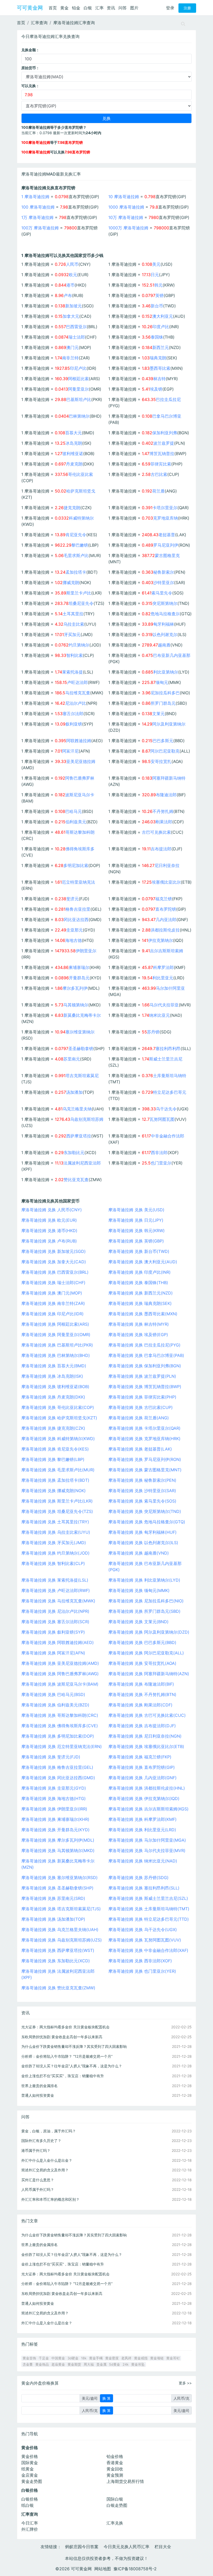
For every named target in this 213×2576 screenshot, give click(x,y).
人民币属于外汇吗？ (38, 2189)
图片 (134, 8)
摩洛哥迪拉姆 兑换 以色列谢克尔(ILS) (143, 1543)
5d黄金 (115, 2364)
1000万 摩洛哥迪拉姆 (128, 228)
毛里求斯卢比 (76, 555)
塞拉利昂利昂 (168, 1048)
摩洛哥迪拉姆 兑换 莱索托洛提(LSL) (55, 1580)
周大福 (89, 2364)
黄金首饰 (29, 2358)
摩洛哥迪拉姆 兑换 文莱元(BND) (138, 1622)
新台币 (157, 306)
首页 (53, 8)
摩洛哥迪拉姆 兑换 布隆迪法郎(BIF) (141, 1684)
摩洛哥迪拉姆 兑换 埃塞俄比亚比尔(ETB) (146, 1746)
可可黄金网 (30, 8)
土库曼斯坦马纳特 (170, 1076)
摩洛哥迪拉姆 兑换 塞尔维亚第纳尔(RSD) (59, 1878)
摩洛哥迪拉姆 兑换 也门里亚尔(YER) (142, 1971)
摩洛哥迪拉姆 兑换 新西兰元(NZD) (141, 1293)
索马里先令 (162, 593)
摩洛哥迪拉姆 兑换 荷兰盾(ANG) (139, 1418)
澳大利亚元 (163, 316)
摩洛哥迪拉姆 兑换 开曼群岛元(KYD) (55, 1830)
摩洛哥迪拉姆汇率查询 (74, 23)
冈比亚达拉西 (76, 920)
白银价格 (30, 2499)
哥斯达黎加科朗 (80, 832)
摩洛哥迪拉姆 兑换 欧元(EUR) (49, 1220)
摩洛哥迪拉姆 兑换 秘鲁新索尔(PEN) (142, 1480)
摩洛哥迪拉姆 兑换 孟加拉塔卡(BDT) (55, 1480)
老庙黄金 (58, 2364)
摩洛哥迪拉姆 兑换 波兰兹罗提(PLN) (142, 1376)
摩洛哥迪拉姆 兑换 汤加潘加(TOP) (53, 1919)
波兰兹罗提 (164, 443)
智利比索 (75, 655)
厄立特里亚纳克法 (78, 882)
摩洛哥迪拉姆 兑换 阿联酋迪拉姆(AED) (58, 1642)
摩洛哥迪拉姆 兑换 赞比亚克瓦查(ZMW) (58, 1988)
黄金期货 (74, 2364)
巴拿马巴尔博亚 (167, 416)
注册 (187, 8)
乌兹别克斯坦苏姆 (87, 1119)
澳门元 (72, 347)
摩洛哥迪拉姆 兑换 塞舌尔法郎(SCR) (55, 1622)
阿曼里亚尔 (78, 389)
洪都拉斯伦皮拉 (165, 930)
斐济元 (72, 899)
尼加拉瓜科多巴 (165, 693)
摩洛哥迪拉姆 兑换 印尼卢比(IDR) (52, 1314)
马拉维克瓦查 (78, 693)
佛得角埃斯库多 (80, 849)
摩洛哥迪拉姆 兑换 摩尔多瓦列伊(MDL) (58, 1840)
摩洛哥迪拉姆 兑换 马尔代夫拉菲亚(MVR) (147, 1850)
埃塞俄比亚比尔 (166, 882)
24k (126, 2364)
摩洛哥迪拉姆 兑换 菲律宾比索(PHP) (142, 1397)
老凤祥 (126, 2358)
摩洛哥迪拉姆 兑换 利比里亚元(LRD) (142, 1830)
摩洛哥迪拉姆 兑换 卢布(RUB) (49, 1241)
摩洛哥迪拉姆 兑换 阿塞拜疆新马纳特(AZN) (149, 1674)
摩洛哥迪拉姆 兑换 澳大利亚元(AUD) (143, 1262)
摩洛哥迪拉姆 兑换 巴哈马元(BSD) (53, 1694)
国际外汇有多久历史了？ (41, 2141)
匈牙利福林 (164, 624)
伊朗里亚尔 (86, 951)
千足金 (44, 2358)
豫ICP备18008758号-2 (135, 2569)
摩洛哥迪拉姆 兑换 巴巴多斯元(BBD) (142, 1642)
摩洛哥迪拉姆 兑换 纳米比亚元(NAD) (143, 1861)
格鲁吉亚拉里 (78, 909)
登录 (170, 8)
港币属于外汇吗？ (36, 2150)
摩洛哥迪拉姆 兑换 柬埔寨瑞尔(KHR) (55, 1819)
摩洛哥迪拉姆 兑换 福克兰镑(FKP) (140, 1757)
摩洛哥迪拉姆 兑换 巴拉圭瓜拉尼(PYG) (144, 1345)
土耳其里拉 (73, 614)
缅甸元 (162, 682)
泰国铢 (157, 337)
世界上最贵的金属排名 (39, 2086)
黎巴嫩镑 (80, 545)
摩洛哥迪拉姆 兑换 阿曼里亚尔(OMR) (56, 1335)
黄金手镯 (96, 2358)
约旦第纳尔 (79, 645)
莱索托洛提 (72, 672)
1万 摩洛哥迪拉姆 (37, 217)
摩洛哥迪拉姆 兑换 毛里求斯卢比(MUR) (58, 1470)
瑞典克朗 (158, 358)
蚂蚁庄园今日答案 (82, 2547)
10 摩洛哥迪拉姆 (124, 197)
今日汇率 (30, 2523)
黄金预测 (115, 2475)
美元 (156, 264)
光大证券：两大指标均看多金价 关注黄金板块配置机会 (65, 2027)
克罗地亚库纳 (165, 518)
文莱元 (158, 714)
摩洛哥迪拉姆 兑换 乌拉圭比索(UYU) (56, 1532)
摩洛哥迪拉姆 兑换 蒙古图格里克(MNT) (145, 1470)
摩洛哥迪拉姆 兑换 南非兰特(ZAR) (53, 1303)
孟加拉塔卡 (76, 572)
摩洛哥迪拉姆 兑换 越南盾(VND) (139, 1553)
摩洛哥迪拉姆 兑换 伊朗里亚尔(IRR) (54, 1809)
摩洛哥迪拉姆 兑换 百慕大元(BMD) (54, 1366)
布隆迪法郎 (166, 795)
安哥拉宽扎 (161, 761)
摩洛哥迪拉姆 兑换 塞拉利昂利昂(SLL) (144, 1888)
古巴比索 (159, 474)
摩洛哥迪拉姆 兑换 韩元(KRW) (137, 1231)
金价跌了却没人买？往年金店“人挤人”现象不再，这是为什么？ (72, 2066)
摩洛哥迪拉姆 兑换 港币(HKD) (49, 1231)
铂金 (76, 8)
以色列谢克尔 (165, 635)
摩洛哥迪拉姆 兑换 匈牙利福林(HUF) (142, 1532)
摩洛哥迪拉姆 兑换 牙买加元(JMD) (54, 1543)
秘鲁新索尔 (164, 572)
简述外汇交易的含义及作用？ (45, 2170)
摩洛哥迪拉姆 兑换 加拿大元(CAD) (54, 1262)
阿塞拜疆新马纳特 (169, 778)
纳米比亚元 (159, 1015)
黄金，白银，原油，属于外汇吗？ (49, 2131)
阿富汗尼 (70, 751)
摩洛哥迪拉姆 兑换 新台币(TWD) (139, 1251)
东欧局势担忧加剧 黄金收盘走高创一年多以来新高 (62, 2037)
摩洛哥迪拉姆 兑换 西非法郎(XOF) (140, 1961)
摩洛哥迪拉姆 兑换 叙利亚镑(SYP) (53, 1632)
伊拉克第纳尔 (161, 940)
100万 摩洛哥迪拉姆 (40, 228)
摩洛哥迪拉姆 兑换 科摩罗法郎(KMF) (142, 1819)
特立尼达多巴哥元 (170, 1092)
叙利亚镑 (74, 724)
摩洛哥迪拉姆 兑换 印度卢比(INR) (139, 1272)
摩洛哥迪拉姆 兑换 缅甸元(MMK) (139, 1590)
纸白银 (28, 2505)
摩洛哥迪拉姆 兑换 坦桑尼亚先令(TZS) (57, 1511)
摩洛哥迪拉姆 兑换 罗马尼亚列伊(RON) (145, 1459)
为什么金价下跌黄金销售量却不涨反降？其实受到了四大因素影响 (74, 2046)
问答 (123, 8)
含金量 (28, 2364)
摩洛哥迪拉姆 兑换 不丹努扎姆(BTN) (142, 1694)
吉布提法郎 (161, 849)
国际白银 (115, 2499)
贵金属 (101, 2364)
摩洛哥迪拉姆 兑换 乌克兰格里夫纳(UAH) (60, 1930)
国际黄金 (30, 2463)
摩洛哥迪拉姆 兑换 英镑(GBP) (136, 1241)
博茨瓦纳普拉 (162, 454)
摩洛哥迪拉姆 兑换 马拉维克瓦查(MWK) (58, 1601)
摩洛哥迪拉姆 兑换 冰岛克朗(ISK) (52, 1376)
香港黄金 (115, 2463)
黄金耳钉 (173, 2358)
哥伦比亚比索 (81, 474)
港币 (70, 285)
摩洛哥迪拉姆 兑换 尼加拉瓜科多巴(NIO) (146, 1601)
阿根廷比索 (78, 379)
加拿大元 (71, 316)
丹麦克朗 (74, 464)
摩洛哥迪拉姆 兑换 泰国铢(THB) (138, 1283)
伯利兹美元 (76, 822)
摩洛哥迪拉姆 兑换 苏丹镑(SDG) (138, 1878)
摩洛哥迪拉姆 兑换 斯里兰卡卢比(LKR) (57, 1501)
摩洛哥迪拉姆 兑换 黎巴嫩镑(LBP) (53, 1459)
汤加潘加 (74, 1092)
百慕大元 (74, 433)
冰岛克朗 (74, 443)
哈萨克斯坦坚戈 (81, 491)
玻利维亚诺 (73, 454)
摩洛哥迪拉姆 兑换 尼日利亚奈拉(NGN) (145, 1736)
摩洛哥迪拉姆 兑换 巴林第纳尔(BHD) (56, 1355)
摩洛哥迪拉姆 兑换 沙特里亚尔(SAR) (142, 1491)
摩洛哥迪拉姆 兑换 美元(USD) (136, 1210)
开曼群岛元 (79, 978)
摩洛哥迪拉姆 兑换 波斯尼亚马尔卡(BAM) (60, 1684)
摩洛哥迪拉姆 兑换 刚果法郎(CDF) (140, 1705)
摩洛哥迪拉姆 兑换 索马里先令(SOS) (142, 1501)
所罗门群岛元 (163, 703)
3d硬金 (73, 2358)
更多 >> (185, 2383)
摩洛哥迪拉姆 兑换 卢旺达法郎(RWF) (56, 1590)
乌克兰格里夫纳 (77, 1109)
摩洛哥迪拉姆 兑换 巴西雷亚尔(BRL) (55, 1272)
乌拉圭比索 (74, 624)
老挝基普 (167, 535)
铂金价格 (115, 2456)
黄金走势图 (32, 2481)
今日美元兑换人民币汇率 (127, 2547)
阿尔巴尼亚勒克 (165, 751)
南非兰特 (70, 358)
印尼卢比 (78, 368)
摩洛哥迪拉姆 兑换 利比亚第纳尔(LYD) (144, 1580)
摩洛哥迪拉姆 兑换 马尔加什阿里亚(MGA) (147, 1840)
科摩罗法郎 (163, 967)
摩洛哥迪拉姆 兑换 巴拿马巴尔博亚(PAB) (146, 1355)
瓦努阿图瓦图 (162, 1119)
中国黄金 (58, 2358)
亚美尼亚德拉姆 (81, 761)
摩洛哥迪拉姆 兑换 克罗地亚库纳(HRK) (144, 1439)
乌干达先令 (166, 1109)
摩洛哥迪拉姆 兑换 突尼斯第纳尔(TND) (145, 1511)
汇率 (99, 8)
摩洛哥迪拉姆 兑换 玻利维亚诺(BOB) (55, 1387)
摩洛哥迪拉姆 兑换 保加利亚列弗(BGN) (145, 1366)
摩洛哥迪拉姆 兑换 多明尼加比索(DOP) (58, 1736)
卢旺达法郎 (77, 682)
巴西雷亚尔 (76, 327)
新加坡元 (74, 306)
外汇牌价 (30, 2529)
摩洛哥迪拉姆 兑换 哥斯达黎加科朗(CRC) (60, 1715)
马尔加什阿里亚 (170, 988)
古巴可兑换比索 (156, 832)
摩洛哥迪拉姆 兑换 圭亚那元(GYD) (54, 1788)
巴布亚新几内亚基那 (172, 655)
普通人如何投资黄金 (38, 2095)
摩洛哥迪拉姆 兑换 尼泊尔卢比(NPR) (55, 1611)
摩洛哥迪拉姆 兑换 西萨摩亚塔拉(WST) (58, 1950)
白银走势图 (117, 2505)
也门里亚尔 (161, 1163)
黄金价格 (30, 2456)
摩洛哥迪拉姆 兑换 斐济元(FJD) (51, 1757)
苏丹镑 (153, 1032)
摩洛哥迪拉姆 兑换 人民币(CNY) (52, 1210)
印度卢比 (161, 327)
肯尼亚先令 (76, 535)
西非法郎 (159, 1153)
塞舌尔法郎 (73, 714)
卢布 (68, 295)
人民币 (72, 264)
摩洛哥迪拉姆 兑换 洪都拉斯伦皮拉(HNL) (147, 1788)
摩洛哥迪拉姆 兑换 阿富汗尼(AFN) (53, 1653)
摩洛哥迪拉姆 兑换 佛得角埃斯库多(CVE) (60, 1726)
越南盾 (164, 645)
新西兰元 (161, 347)
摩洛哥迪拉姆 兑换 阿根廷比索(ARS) (55, 1324)
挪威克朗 (71, 582)
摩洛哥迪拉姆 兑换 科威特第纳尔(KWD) (58, 1439)
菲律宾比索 (161, 464)
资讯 (111, 8)
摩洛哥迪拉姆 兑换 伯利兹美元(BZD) (55, 1705)
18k (84, 2358)
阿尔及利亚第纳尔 (169, 724)
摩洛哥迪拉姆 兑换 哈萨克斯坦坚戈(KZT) (59, 1418)
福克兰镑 (164, 899)
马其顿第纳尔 (76, 1005)
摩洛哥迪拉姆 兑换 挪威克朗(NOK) (54, 1491)
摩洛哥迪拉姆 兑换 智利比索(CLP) (53, 1563)
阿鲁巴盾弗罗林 (80, 778)
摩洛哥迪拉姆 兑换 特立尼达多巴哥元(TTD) (149, 1919)
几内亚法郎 (166, 920)
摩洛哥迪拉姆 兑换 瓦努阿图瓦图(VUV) (145, 1940)
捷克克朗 (72, 508)
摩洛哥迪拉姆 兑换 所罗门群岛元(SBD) (144, 1611)
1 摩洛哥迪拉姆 (35, 197)
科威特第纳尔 (81, 518)
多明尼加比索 (76, 865)
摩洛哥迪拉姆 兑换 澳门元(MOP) (52, 1293)
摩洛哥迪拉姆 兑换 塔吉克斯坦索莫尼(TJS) (61, 1909)
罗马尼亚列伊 (166, 545)
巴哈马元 (74, 811)
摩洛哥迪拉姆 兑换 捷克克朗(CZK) (53, 1428)
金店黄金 (30, 2475)
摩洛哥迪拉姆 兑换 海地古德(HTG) (54, 1798)
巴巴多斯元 (163, 741)
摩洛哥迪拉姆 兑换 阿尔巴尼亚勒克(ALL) (146, 1653)
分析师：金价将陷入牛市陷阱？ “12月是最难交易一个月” (67, 2056)
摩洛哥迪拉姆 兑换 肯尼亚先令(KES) (55, 1449)
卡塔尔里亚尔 (165, 508)
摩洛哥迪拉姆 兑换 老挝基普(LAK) (140, 1449)
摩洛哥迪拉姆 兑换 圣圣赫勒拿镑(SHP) (57, 1888)
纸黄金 (28, 2469)
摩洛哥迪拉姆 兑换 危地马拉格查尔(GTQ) (147, 1522)
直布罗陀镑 (166, 909)
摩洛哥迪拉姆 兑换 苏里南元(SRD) (53, 1898)
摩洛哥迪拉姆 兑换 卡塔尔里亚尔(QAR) (144, 1428)
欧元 (73, 275)
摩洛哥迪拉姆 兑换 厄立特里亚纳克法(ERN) (62, 1746)
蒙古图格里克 (167, 555)
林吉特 (159, 379)
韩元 (158, 285)
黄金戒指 (141, 2358)
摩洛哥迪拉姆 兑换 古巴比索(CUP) (141, 1407)
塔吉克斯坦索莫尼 (82, 1076)
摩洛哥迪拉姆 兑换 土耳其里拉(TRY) (55, 1522)
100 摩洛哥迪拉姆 (38, 207)
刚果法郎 (164, 822)
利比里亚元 (163, 978)
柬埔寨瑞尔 (79, 967)
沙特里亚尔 (164, 582)
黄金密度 (112, 2358)
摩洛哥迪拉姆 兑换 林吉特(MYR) (139, 1324)
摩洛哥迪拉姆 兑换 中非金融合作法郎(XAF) (148, 1950)
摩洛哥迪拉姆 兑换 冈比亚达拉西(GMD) (58, 1778)
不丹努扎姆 (163, 811)
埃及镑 (156, 389)
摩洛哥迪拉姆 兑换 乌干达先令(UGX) (143, 1930)
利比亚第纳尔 (166, 672)
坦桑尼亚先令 (81, 603)
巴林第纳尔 (79, 416)
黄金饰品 (42, 2364)
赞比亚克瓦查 (76, 1180)
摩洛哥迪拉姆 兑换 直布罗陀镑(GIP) (142, 1767)
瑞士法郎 (77, 337)
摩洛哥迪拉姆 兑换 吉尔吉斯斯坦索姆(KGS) (148, 1809)
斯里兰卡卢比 (79, 593)
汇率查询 (39, 23)
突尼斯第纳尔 (165, 603)
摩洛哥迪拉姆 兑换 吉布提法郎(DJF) (142, 1726)
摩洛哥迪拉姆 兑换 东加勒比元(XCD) (56, 1961)
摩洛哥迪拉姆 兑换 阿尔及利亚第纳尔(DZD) (149, 1632)
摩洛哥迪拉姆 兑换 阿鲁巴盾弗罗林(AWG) (60, 1674)
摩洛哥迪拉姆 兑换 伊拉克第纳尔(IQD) (144, 1798)
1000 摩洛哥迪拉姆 (126, 207)
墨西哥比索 (160, 368)
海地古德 (74, 940)
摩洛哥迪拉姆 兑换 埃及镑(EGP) (138, 1335)
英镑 (159, 295)
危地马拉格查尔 (165, 614)
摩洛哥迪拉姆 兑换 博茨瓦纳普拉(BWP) (145, 1387)
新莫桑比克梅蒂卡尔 (82, 1015)
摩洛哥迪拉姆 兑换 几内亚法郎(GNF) (142, 1778)
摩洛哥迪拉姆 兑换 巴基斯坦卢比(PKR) (57, 1345)
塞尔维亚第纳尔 (80, 1032)
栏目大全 (163, 2547)
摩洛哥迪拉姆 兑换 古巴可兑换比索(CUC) (147, 1715)
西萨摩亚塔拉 (79, 1136)
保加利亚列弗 (165, 433)
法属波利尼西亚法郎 (82, 1163)
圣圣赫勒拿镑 (81, 1048)
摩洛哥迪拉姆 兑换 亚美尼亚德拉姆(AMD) (60, 1663)
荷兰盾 (158, 491)
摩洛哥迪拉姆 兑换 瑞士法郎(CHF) (53, 1283)
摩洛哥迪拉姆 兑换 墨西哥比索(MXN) (143, 1314)
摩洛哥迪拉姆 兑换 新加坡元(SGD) (54, 1251)
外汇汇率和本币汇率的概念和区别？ (50, 2199)
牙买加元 (72, 635)
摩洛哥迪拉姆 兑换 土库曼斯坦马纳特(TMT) (149, 1909)
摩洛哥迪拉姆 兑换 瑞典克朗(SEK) (140, 1303)
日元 (155, 275)
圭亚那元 (75, 930)
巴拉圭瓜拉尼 (168, 399)
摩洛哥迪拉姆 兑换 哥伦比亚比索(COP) (58, 1407)
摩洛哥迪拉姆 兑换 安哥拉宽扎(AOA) (142, 1663)
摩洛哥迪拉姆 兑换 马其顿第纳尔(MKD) (58, 1850)
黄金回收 (115, 2469)
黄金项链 (157, 2358)
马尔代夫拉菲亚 (164, 1005)
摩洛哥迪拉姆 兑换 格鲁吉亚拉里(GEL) (57, 1767)
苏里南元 (72, 1059)
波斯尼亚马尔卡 (80, 795)
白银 (88, 8)
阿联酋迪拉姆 (79, 741)
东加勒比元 (74, 1153)
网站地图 (103, 2569)
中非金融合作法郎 (168, 1136)
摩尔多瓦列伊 (75, 988)
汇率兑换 (115, 2523)
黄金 (64, 8)
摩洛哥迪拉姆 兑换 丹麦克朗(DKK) (53, 1397)
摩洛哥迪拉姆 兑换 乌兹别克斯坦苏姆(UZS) (62, 1940)
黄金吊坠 (138, 2364)
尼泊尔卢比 (76, 703)
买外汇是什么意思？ (38, 2180)
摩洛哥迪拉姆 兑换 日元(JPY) (136, 1220)
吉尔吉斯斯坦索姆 (167, 951)
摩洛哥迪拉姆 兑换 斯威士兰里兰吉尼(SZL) (148, 1898)
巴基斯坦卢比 (79, 399)
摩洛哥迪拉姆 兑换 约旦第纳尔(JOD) (55, 1553)
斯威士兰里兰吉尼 (166, 1059)
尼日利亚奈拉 (167, 865)
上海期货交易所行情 (125, 2481)
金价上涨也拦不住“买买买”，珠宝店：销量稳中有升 (63, 2076)
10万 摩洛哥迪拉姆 (126, 217)
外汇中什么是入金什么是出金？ (47, 2160)
